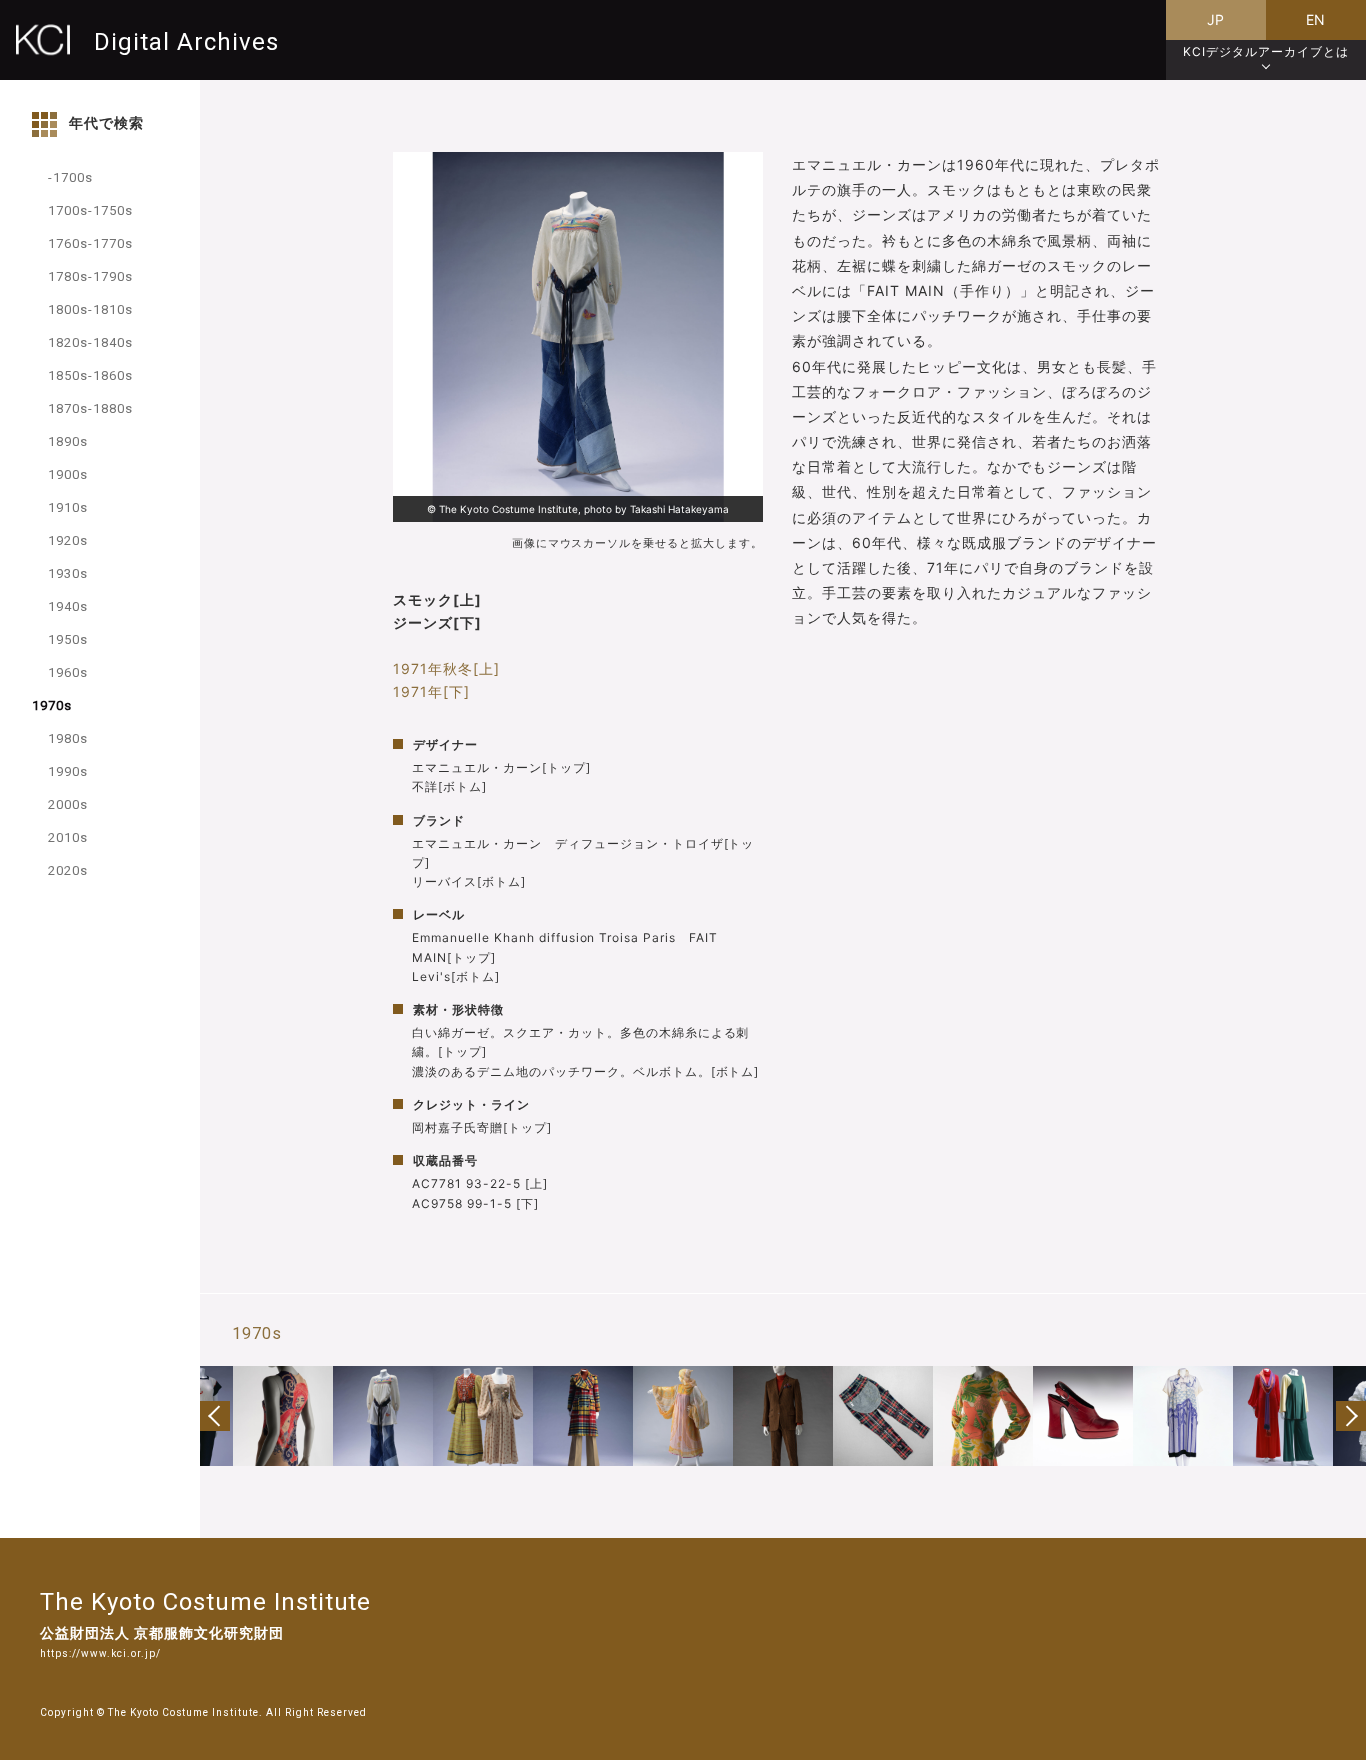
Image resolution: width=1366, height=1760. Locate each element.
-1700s (70, 177)
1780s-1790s (90, 276)
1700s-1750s (90, 210)
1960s (68, 672)
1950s (68, 639)
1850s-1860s (90, 375)
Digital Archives (186, 41)
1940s (68, 606)
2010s (68, 837)
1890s (68, 441)
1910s (68, 507)
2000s (68, 804)
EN (1316, 19)
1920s (68, 540)
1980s (68, 738)
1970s (52, 705)
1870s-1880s (90, 408)
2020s (68, 870)
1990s (68, 771)
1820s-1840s (90, 342)
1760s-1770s (90, 243)
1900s (68, 474)
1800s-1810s (90, 309)
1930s (68, 573)
